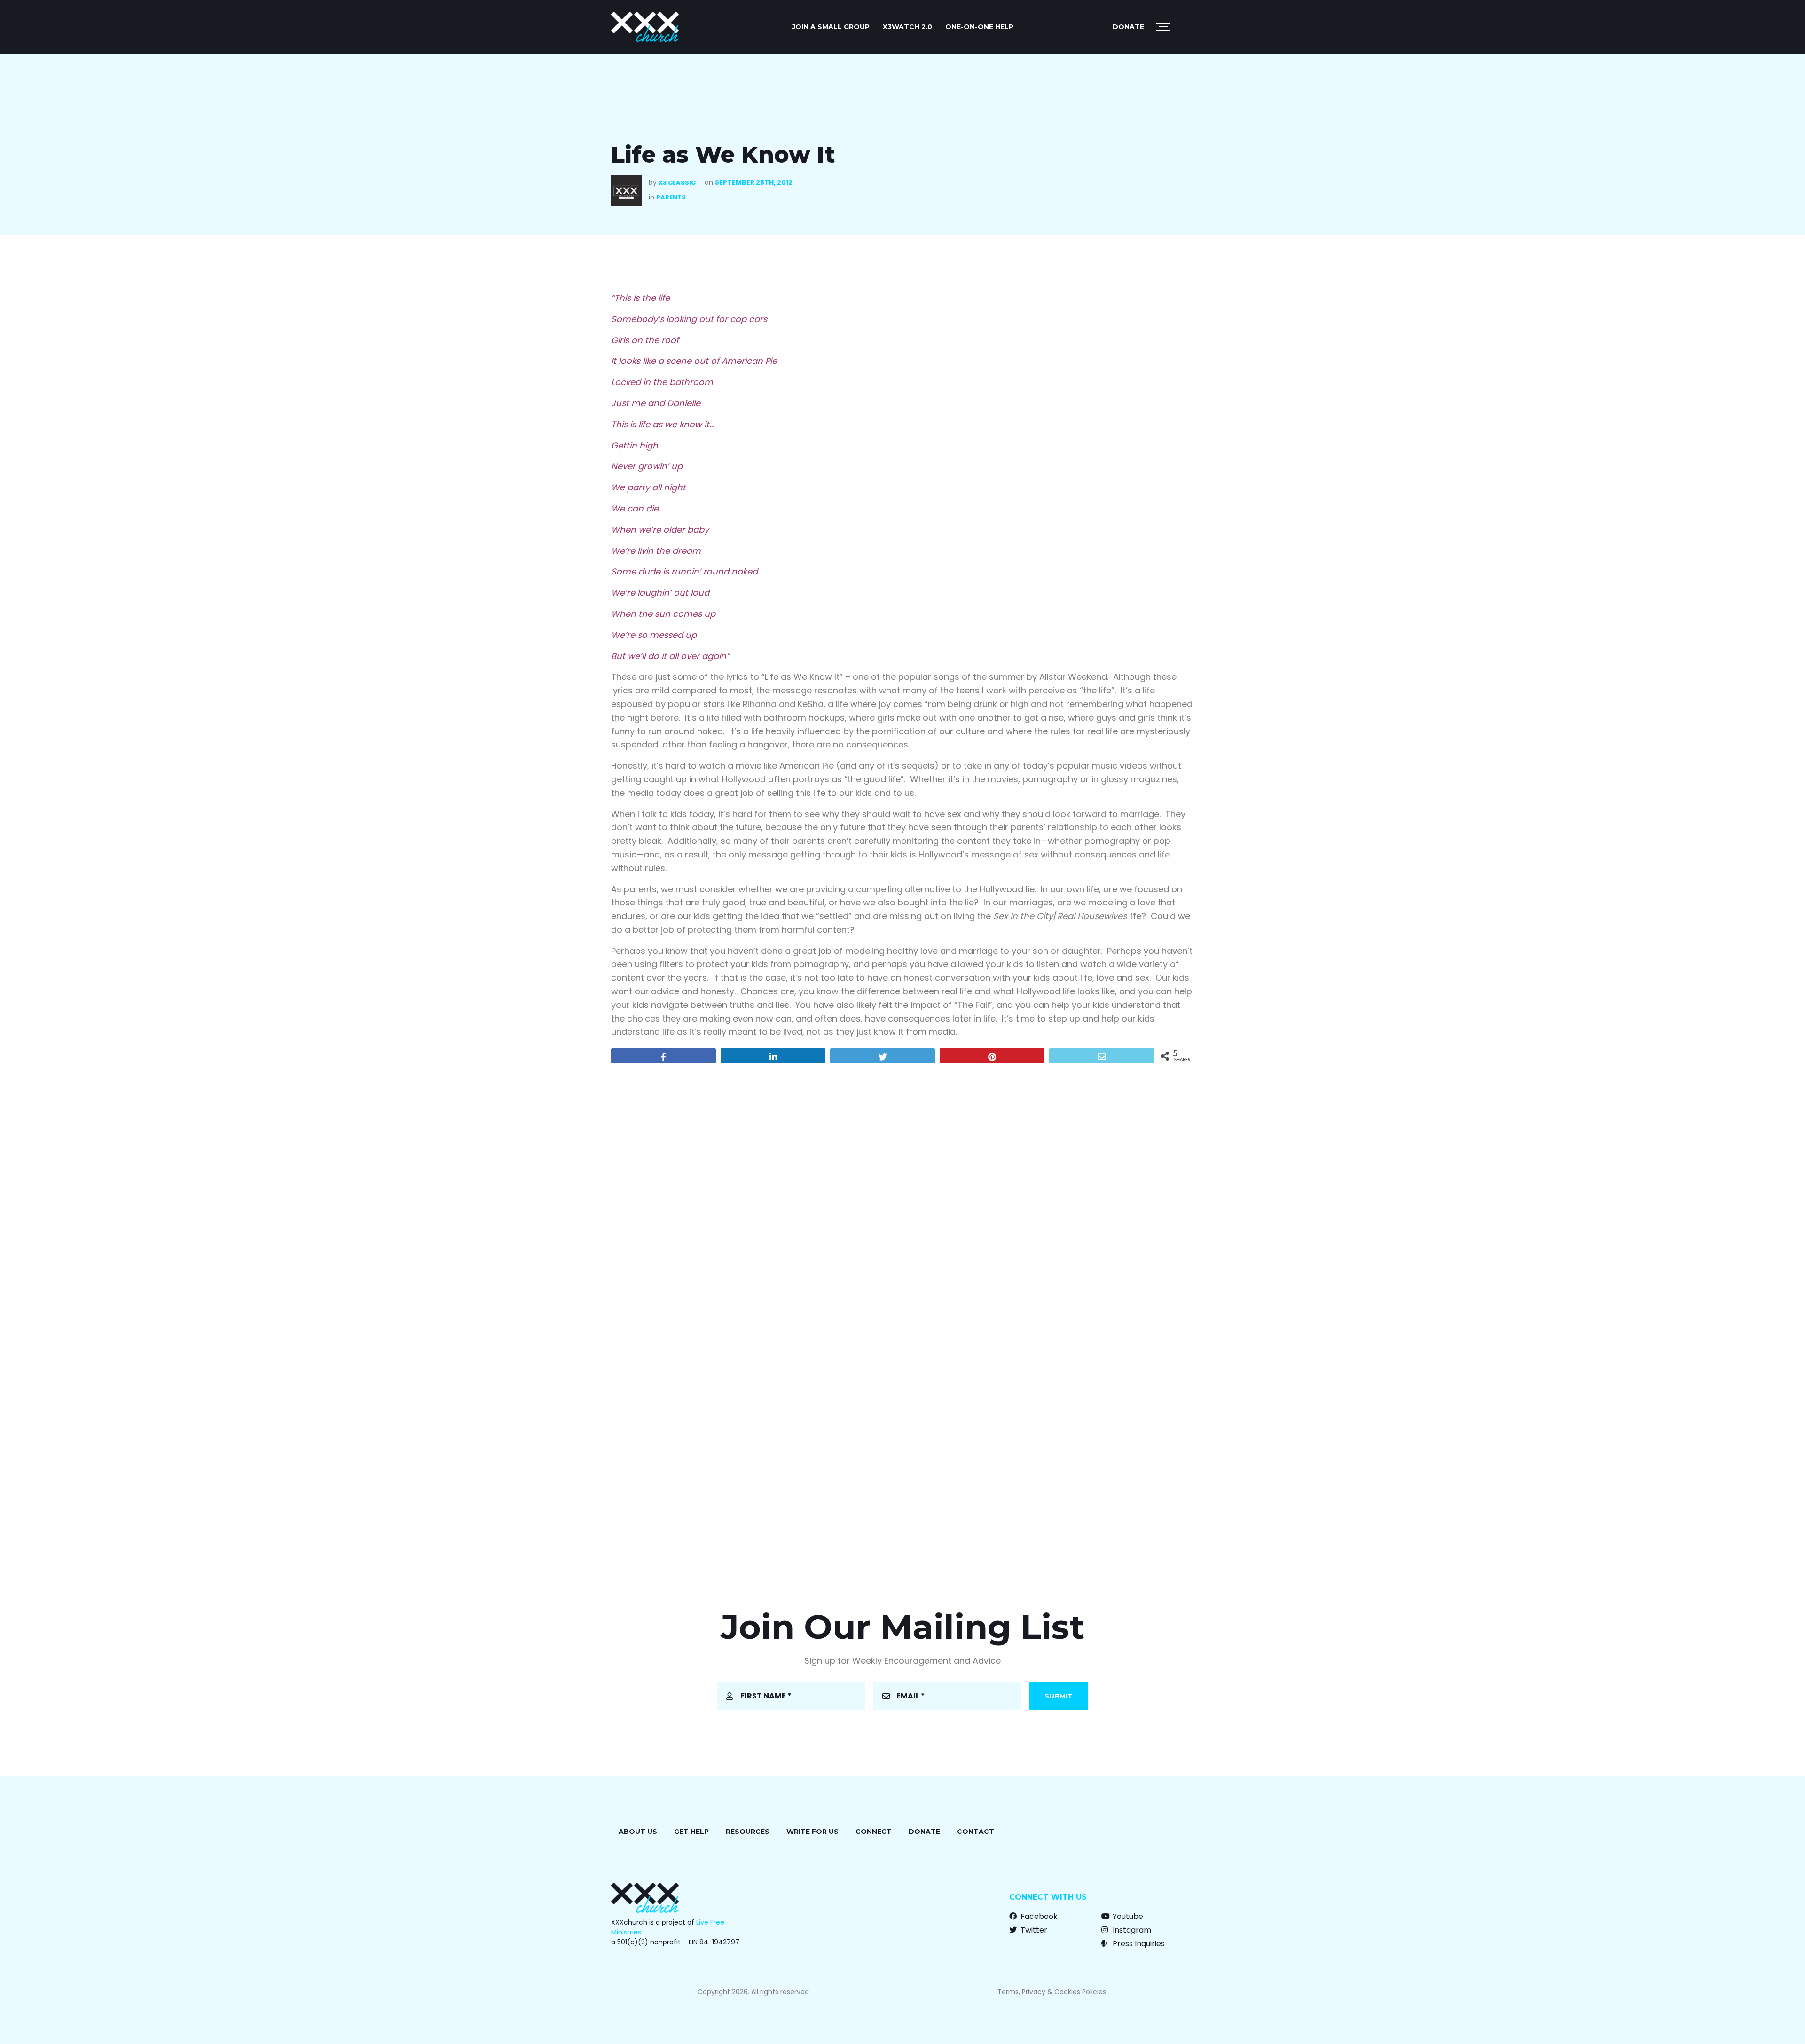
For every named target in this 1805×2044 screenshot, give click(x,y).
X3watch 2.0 (907, 27)
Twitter (1033, 1930)
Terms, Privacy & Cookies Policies (1052, 1992)
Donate (1128, 27)
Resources (748, 1832)
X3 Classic (677, 183)
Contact (976, 1832)
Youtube (1127, 1916)
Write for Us (812, 1832)
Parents (671, 197)
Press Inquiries (1138, 1944)
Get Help (691, 1832)
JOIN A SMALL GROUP (831, 27)
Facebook (1038, 1916)
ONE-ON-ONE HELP (979, 27)
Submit (1059, 1696)
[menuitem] (831, 27)
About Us (638, 1832)
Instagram (1131, 1930)
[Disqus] (902, 1191)
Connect (874, 1832)
